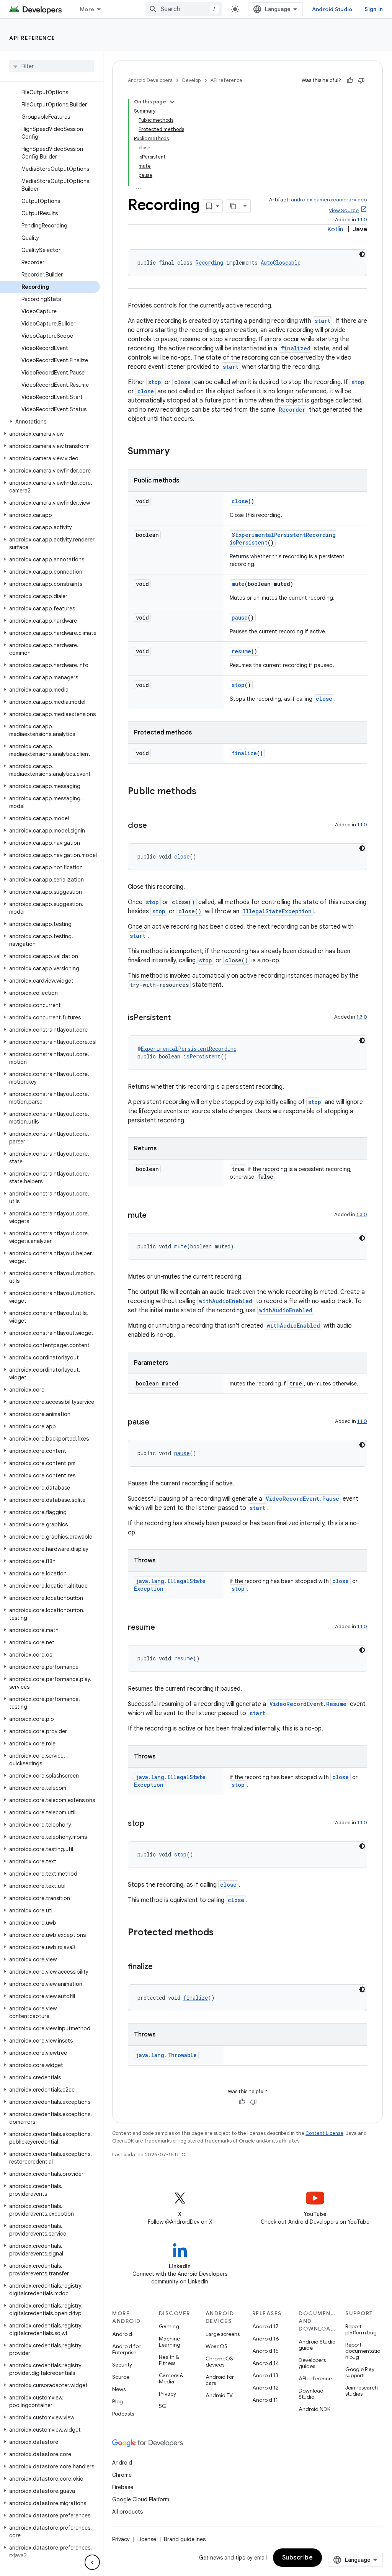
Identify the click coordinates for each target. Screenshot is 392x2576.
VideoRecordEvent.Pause (302, 1499)
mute (238, 584)
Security (122, 2365)
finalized (296, 348)
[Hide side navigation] (92, 2562)
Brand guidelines (185, 2539)
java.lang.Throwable (166, 2055)
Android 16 (266, 2339)
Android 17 (265, 2326)
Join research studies (362, 2391)
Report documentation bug (363, 2351)
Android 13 (265, 2375)
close (182, 382)
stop (155, 382)
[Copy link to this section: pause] (157, 1423)
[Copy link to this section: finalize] (160, 1967)
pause (240, 617)
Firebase (123, 2487)
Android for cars (220, 2380)
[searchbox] (51, 66)
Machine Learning (170, 2342)
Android (122, 2334)
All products (127, 2512)
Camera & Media (171, 2378)
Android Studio (332, 9)
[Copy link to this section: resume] (163, 1628)
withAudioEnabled (226, 1301)
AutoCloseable (281, 263)
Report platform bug (361, 2329)
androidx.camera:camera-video (329, 200)
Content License (324, 2133)
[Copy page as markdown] (233, 206)
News (119, 2389)
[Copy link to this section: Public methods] (204, 792)
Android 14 (266, 2363)
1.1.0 (362, 220)
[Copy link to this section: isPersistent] (178, 1018)
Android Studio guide (317, 2345)
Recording (209, 263)
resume (241, 651)
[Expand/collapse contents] (172, 102)
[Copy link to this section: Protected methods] (221, 1933)
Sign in (374, 9)
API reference (32, 38)
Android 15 (265, 2351)
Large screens (223, 2334)
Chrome (122, 2475)
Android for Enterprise (126, 2349)
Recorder (292, 410)
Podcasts (123, 2414)
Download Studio (311, 2394)
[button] (50, 422)
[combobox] (184, 9)
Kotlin (335, 229)
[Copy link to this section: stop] (152, 1824)
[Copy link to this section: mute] (154, 1216)
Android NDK (314, 2409)
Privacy (167, 2394)
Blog (118, 2401)
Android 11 (265, 2400)
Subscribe (298, 2558)
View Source (344, 210)
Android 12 (265, 2388)
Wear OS (216, 2346)
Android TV (219, 2395)
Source (121, 2377)
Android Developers (150, 80)
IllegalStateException (277, 911)
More (87, 9)
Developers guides (312, 2363)
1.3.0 (362, 1017)
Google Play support (360, 2372)
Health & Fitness (169, 2360)
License (147, 2539)
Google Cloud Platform (141, 2499)
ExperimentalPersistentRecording (286, 535)
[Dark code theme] (362, 254)
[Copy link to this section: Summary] (177, 452)
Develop (191, 80)
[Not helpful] (361, 80)
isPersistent (249, 542)
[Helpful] (350, 80)
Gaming (169, 2326)
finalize (244, 753)
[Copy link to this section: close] (155, 826)
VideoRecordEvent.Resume (308, 1704)
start (323, 321)
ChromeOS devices (219, 2362)
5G (163, 2406)
